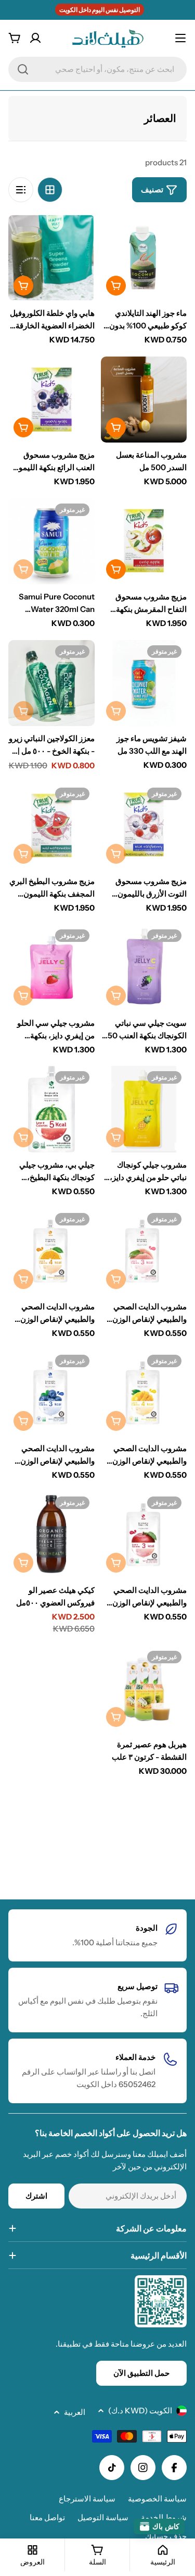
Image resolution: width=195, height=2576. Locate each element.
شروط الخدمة (164, 2517)
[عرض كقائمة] (21, 190)
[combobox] (97, 69)
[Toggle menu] (180, 38)
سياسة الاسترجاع (87, 2499)
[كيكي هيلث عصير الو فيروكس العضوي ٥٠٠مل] (51, 1535)
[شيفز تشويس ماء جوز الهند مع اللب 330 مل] (144, 683)
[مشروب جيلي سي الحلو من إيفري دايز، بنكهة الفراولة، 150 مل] (51, 967)
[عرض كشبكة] (50, 190)
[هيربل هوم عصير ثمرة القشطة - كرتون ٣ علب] (144, 1689)
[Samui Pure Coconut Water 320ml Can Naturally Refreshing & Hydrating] (51, 542)
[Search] (23, 69)
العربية (75, 2412)
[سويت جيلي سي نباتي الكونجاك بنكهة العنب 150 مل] (144, 967)
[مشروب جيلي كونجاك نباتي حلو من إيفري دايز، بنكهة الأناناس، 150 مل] (144, 1109)
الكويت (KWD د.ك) (140, 2411)
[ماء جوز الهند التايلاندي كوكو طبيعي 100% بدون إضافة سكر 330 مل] (144, 258)
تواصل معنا (47, 2517)
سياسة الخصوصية (157, 2499)
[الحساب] (35, 38)
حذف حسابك (166, 2536)
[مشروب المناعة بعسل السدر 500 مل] (144, 400)
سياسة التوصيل (103, 2517)
